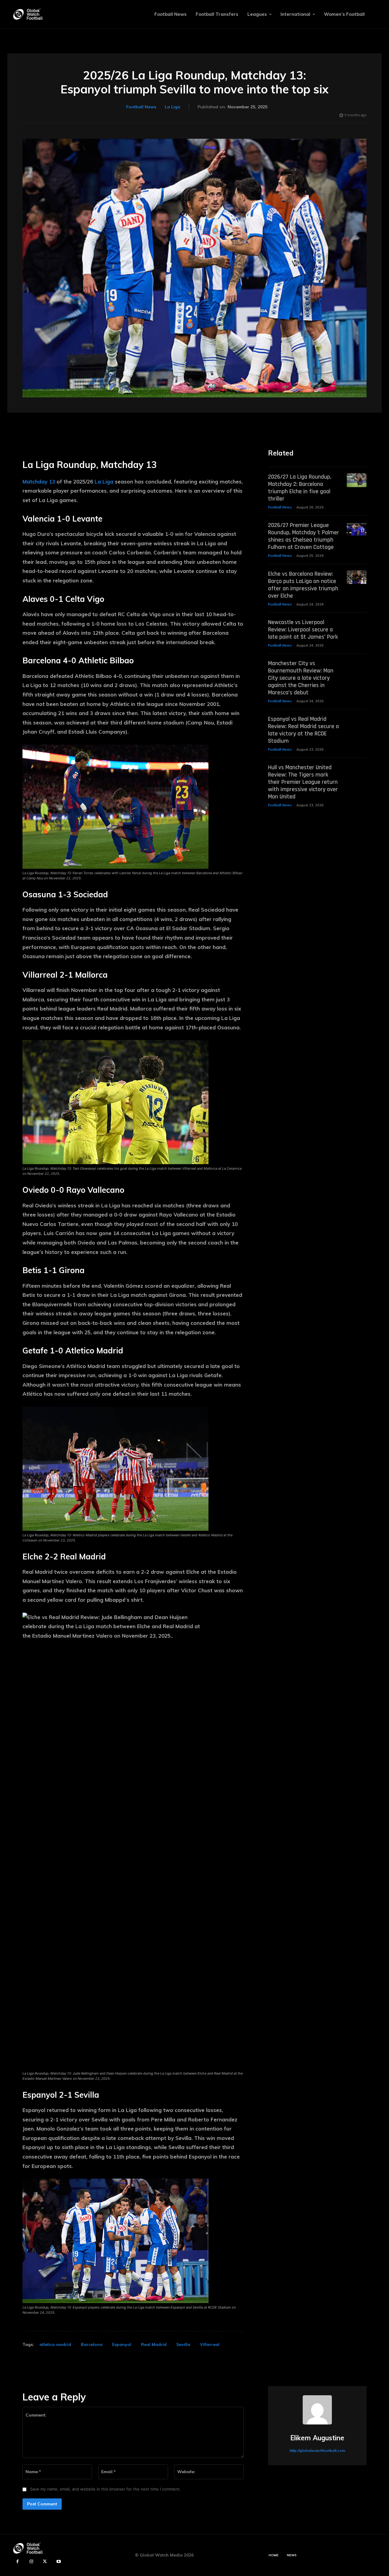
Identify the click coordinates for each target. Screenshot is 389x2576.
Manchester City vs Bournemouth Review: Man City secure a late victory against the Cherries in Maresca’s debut (301, 678)
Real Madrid (154, 2344)
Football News (141, 107)
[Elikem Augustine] (317, 2410)
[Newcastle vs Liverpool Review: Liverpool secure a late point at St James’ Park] (357, 625)
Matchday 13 (39, 482)
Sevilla (183, 2344)
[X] (45, 2562)
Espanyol (122, 2344)
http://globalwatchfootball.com (317, 2450)
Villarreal (210, 2344)
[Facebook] (17, 2562)
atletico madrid (55, 2344)
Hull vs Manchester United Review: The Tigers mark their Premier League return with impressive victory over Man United (303, 782)
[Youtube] (59, 2562)
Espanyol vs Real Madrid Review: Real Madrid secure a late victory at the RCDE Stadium (303, 730)
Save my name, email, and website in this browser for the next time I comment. (105, 2489)
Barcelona (92, 2344)
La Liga (172, 107)
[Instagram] (31, 2562)
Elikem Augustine (317, 2438)
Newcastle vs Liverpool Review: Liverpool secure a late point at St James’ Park (303, 630)
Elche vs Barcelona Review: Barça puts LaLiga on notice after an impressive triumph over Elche (303, 585)
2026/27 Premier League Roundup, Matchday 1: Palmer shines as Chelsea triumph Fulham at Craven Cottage (304, 536)
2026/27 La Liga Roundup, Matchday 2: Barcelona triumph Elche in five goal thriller (300, 488)
